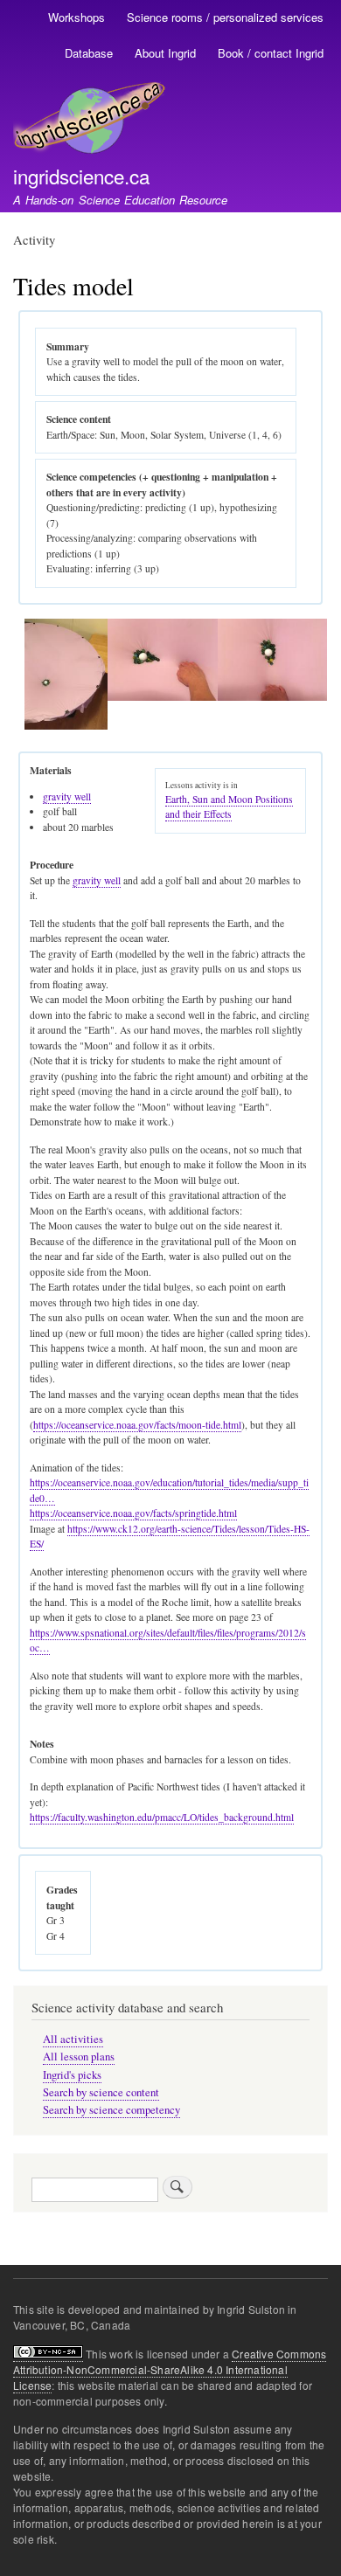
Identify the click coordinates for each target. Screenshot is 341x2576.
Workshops (77, 17)
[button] (66, 726)
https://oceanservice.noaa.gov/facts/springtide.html (133, 1513)
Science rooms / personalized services (225, 17)
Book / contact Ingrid (271, 53)
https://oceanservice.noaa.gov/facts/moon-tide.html (137, 1425)
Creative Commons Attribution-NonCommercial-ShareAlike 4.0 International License (170, 2369)
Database (89, 53)
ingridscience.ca (81, 176)
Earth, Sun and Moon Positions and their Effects (229, 807)
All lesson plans (79, 2057)
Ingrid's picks (72, 2075)
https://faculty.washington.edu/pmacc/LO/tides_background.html (162, 1817)
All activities (73, 2039)
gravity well (67, 796)
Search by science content (101, 2092)
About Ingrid (165, 53)
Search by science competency (111, 2110)
